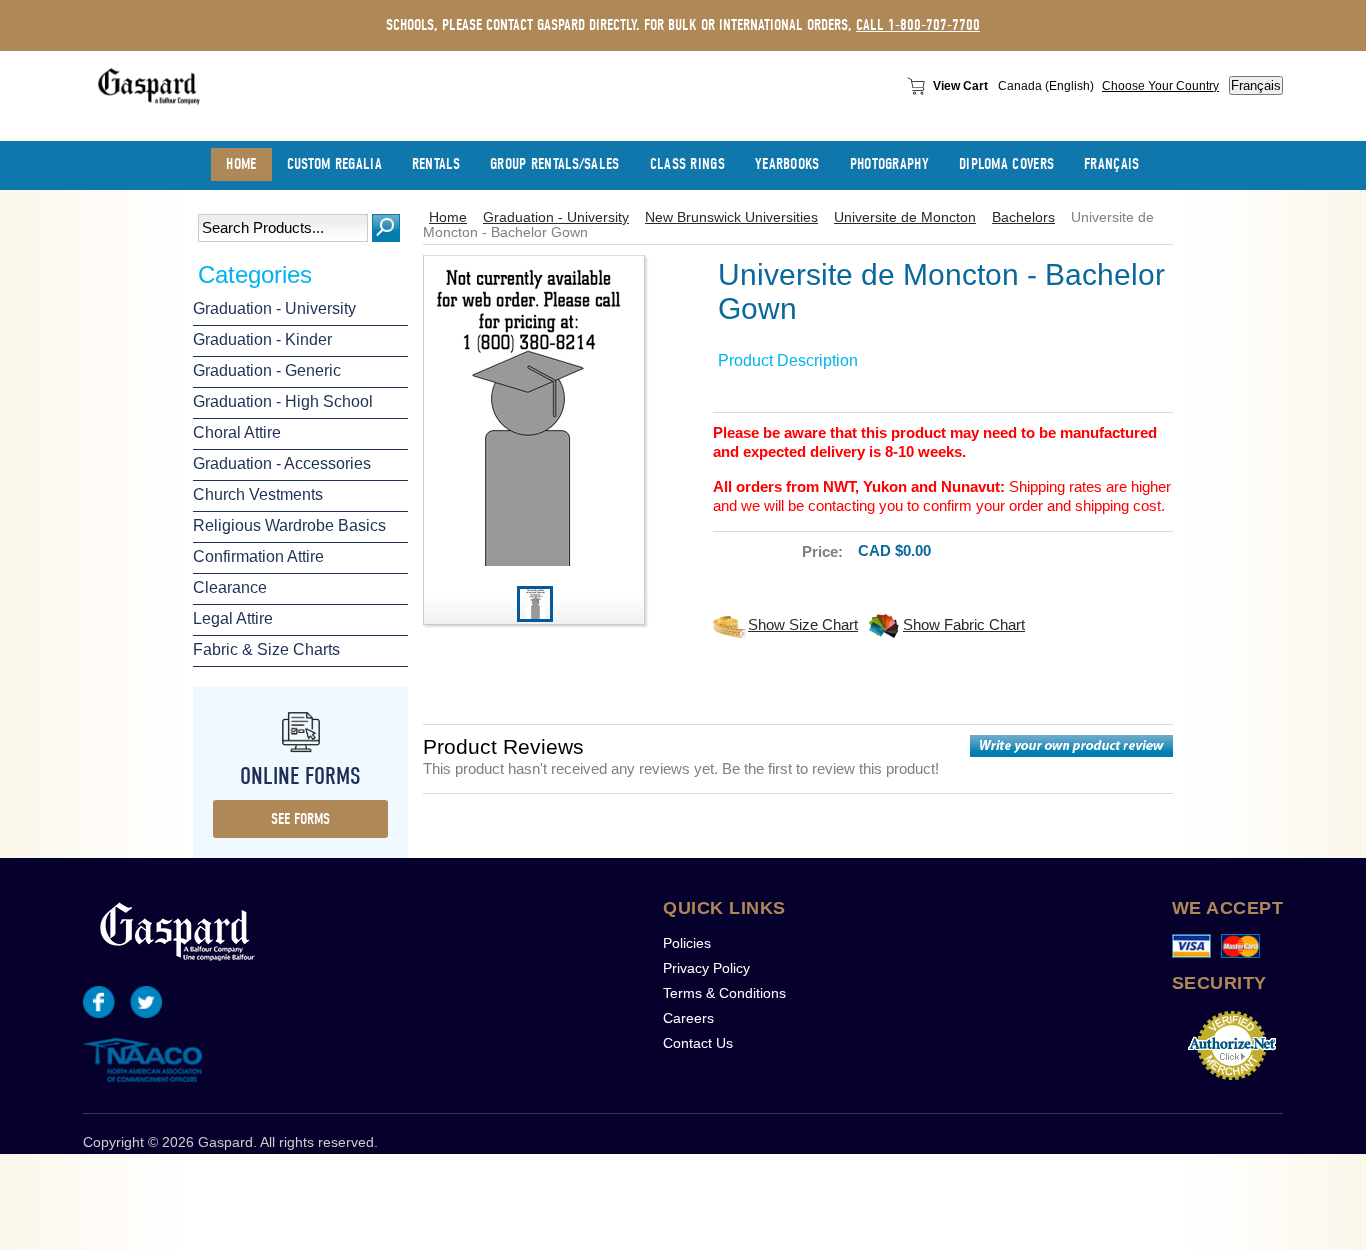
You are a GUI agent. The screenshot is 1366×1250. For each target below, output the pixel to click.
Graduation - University (274, 308)
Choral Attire (237, 432)
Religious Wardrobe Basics (289, 525)
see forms (300, 819)
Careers (688, 1018)
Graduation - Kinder (262, 339)
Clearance (230, 587)
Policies (687, 943)
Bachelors (1023, 217)
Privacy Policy (706, 968)
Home (448, 217)
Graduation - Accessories (282, 463)
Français (1256, 85)
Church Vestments (258, 494)
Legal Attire (233, 618)
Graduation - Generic (267, 370)
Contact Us (698, 1043)
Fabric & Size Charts (266, 649)
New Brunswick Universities (731, 217)
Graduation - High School (283, 401)
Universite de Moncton (905, 217)
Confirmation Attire (258, 556)
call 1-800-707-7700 (918, 25)
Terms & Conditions (724, 993)
